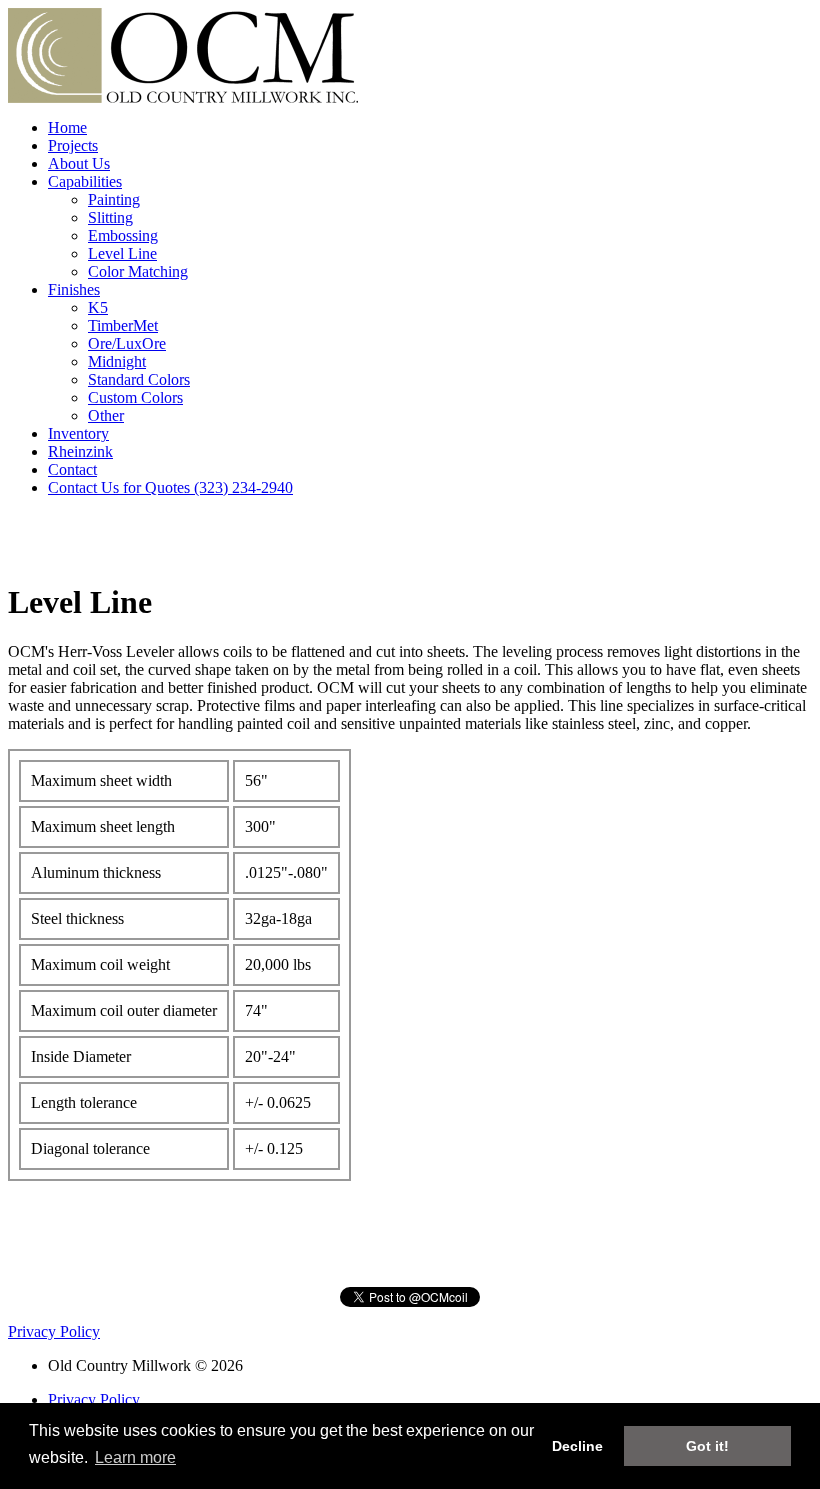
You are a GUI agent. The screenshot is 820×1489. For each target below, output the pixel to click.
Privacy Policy (54, 1331)
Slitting (110, 217)
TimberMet (123, 325)
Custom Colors (135, 397)
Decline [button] (577, 1446)
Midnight (117, 361)
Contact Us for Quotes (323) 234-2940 (170, 487)
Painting (114, 199)
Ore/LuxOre (127, 343)
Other (106, 415)
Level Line (122, 253)
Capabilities (85, 181)
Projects (73, 145)
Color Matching (138, 271)
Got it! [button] (707, 1446)
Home (67, 127)
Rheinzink (80, 451)
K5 (98, 307)
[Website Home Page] (183, 97)
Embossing (123, 235)
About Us (79, 163)
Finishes (74, 289)
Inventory (78, 433)
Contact (72, 469)
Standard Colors (139, 379)
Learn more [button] (135, 1457)
